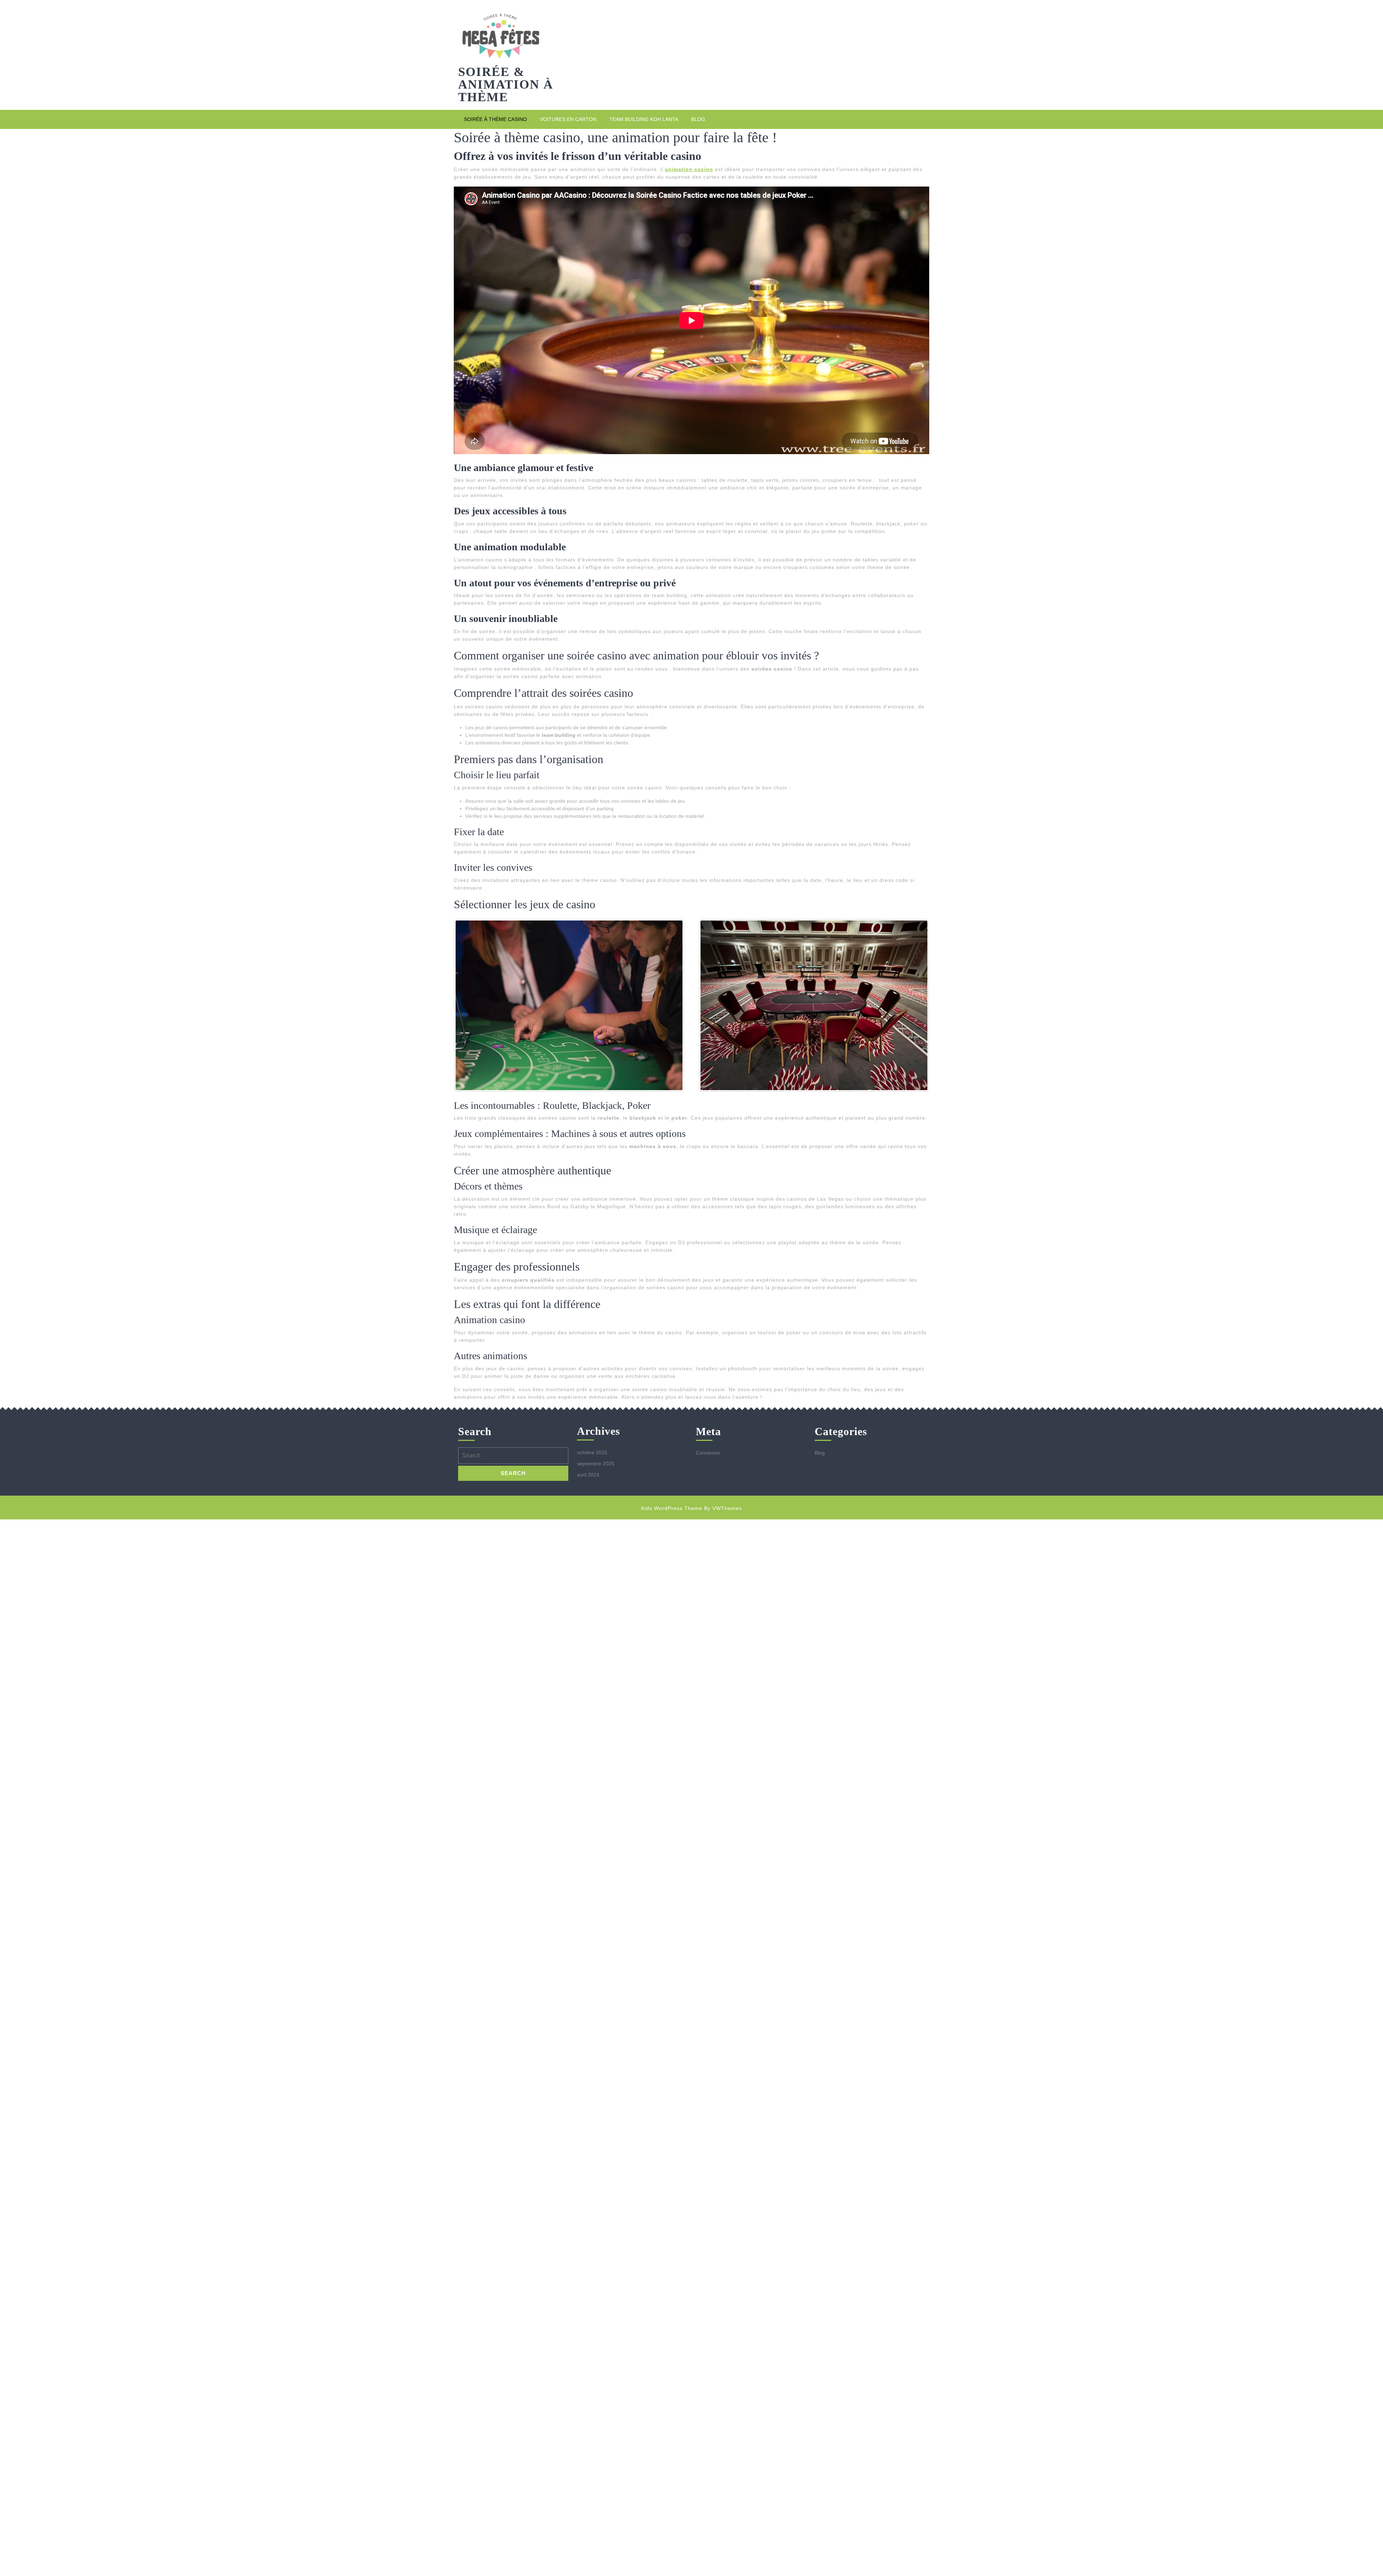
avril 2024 (588, 1475)
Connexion (708, 1453)
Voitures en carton (568, 119)
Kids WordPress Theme (672, 1508)
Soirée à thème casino (495, 119)
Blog (698, 119)
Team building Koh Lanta (644, 119)
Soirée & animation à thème (506, 84)
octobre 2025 (592, 1452)
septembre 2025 (596, 1464)
